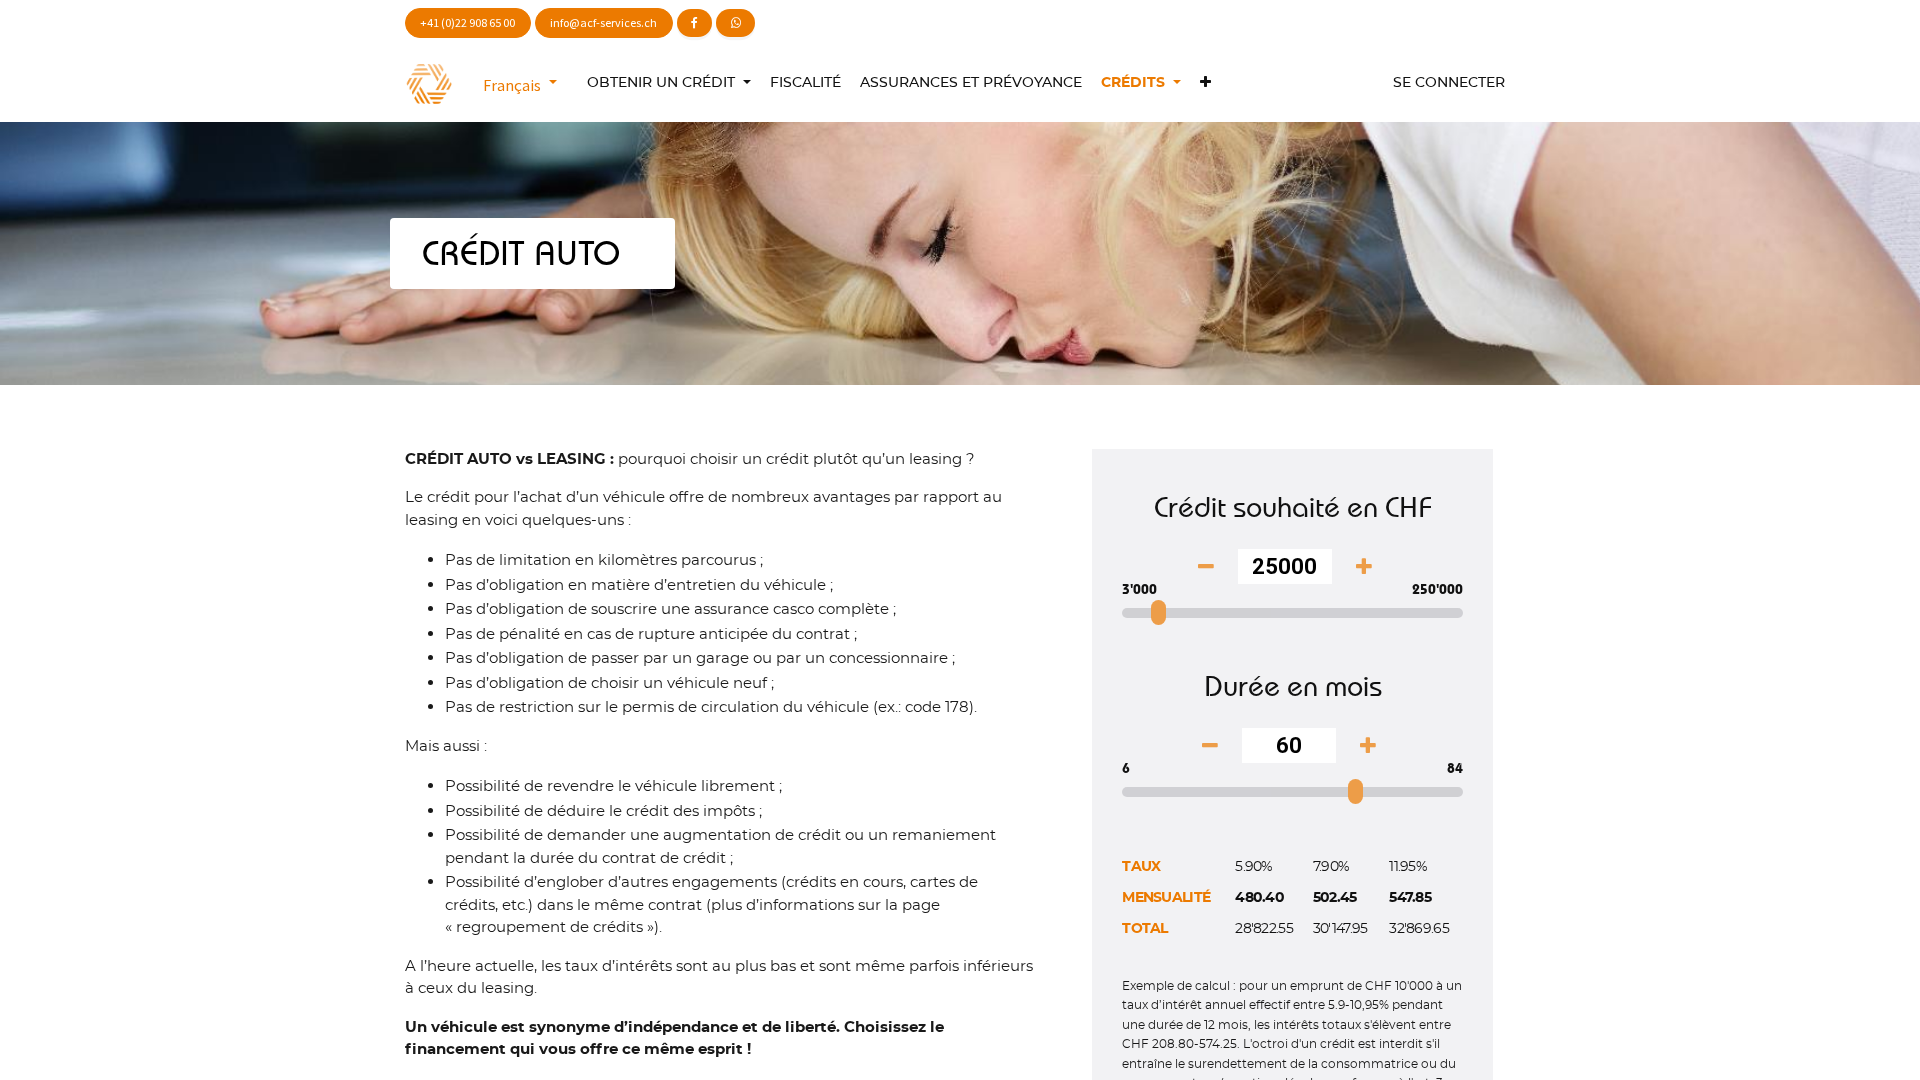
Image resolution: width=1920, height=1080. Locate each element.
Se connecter (1449, 83)
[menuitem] (805, 83)
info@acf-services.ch (603, 22)
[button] (1205, 83)
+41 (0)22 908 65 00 (467, 22)
